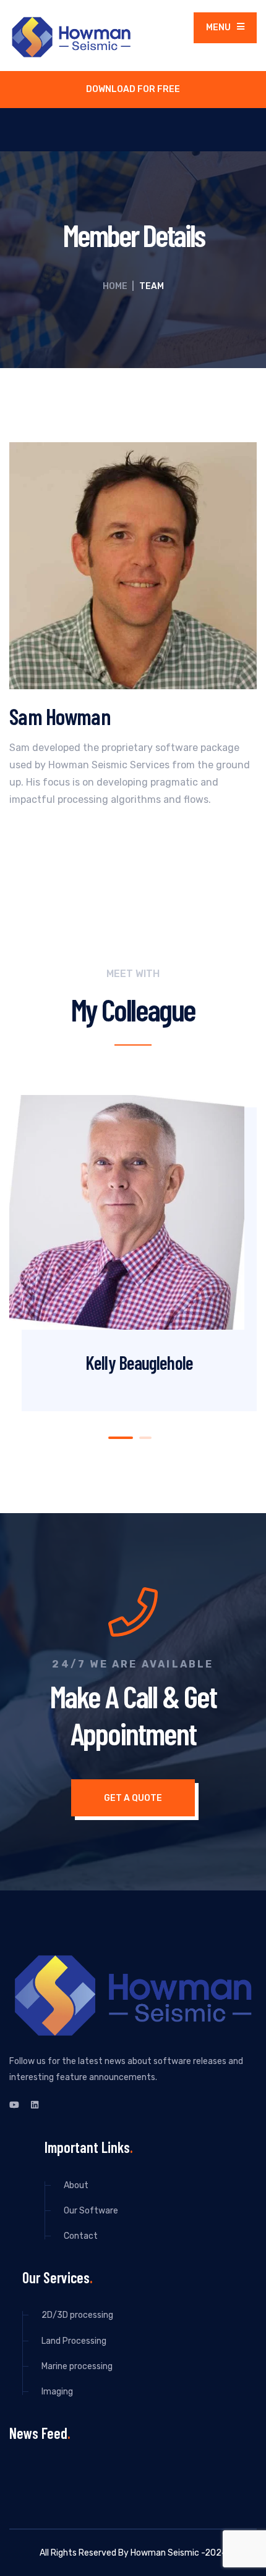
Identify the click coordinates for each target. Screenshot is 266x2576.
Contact (81, 2236)
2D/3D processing (77, 2315)
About (76, 2185)
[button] (121, 1438)
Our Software (91, 2211)
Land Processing (74, 2341)
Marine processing (77, 2366)
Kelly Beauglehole (139, 1362)
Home (115, 286)
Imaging (57, 2392)
